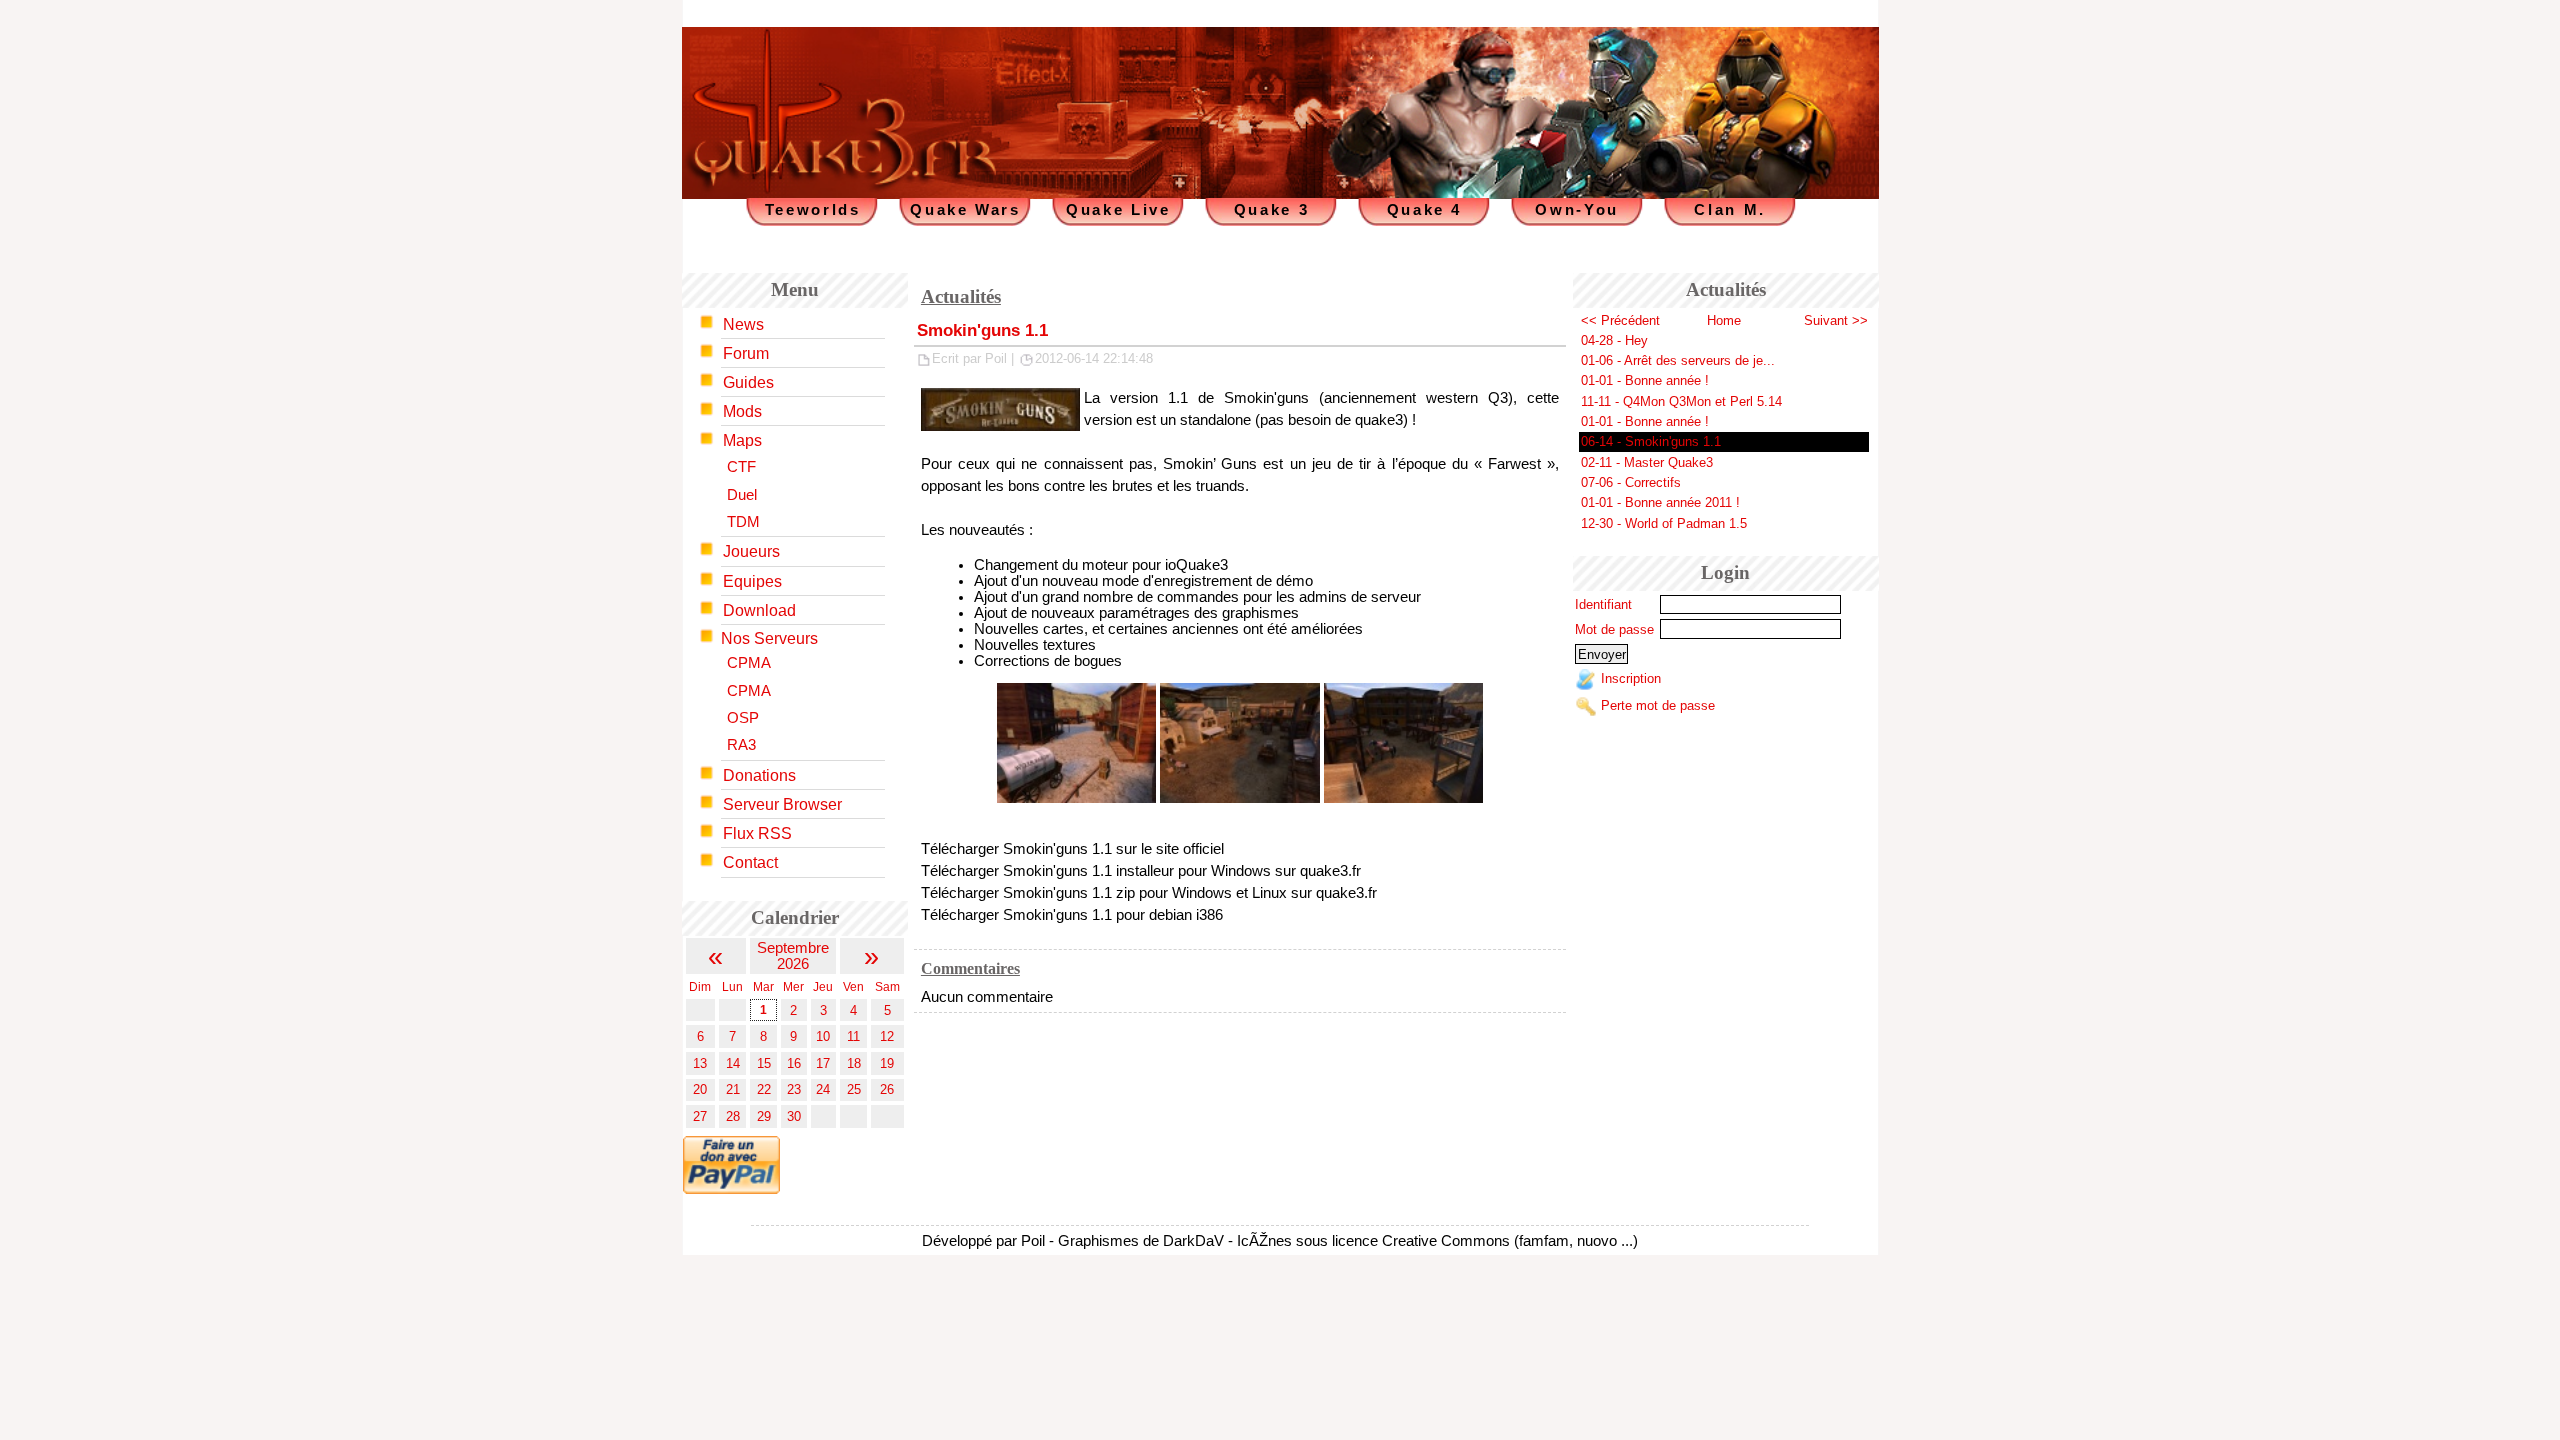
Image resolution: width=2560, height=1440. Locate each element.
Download (759, 610)
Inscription (1631, 679)
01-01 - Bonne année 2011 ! (1660, 502)
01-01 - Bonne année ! (1645, 380)
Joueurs (751, 551)
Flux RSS (757, 833)
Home (1724, 320)
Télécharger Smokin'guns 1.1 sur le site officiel (1072, 849)
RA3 (741, 745)
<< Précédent (1620, 320)
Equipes (752, 581)
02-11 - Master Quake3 (1647, 462)
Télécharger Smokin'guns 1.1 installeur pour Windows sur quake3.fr (1141, 871)
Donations (759, 775)
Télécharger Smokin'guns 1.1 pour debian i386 (1072, 915)
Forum (746, 353)
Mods (742, 411)
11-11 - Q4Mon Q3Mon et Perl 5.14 (1681, 401)
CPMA (749, 663)
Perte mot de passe (1658, 705)
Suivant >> (1836, 320)
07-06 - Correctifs (1631, 482)
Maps (742, 440)
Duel (742, 495)
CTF (741, 467)
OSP (743, 718)
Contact (750, 862)
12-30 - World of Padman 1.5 (1664, 523)
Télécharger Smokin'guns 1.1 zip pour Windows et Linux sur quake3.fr (1149, 893)
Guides (748, 382)
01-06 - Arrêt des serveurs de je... (1678, 360)
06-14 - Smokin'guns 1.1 (1651, 441)
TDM (743, 522)
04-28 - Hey (1614, 340)
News (743, 324)
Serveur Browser (782, 804)
